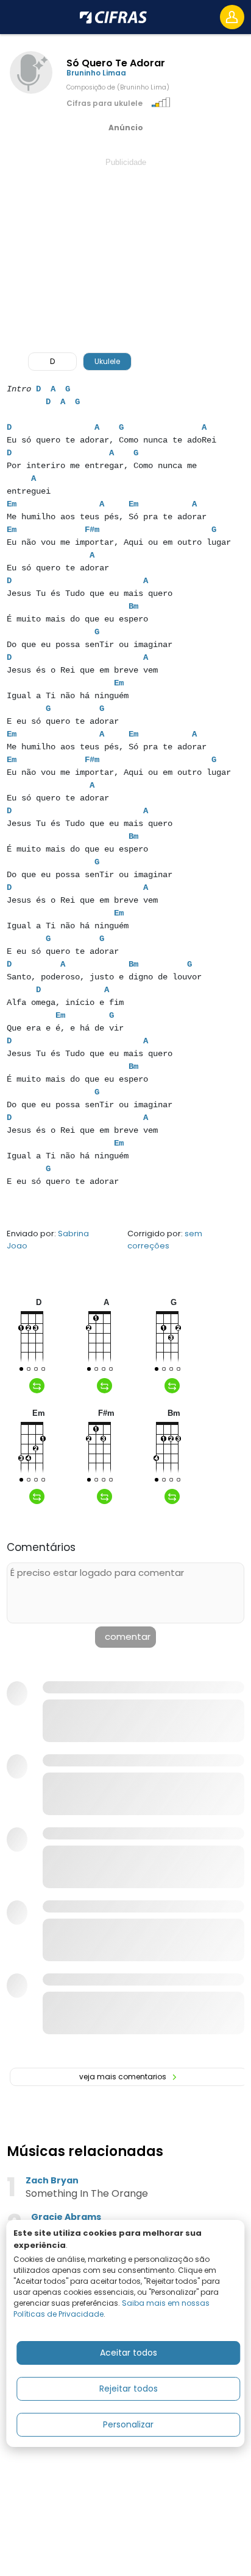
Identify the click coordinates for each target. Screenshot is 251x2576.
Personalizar (128, 2424)
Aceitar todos (129, 2353)
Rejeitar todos (129, 2389)
